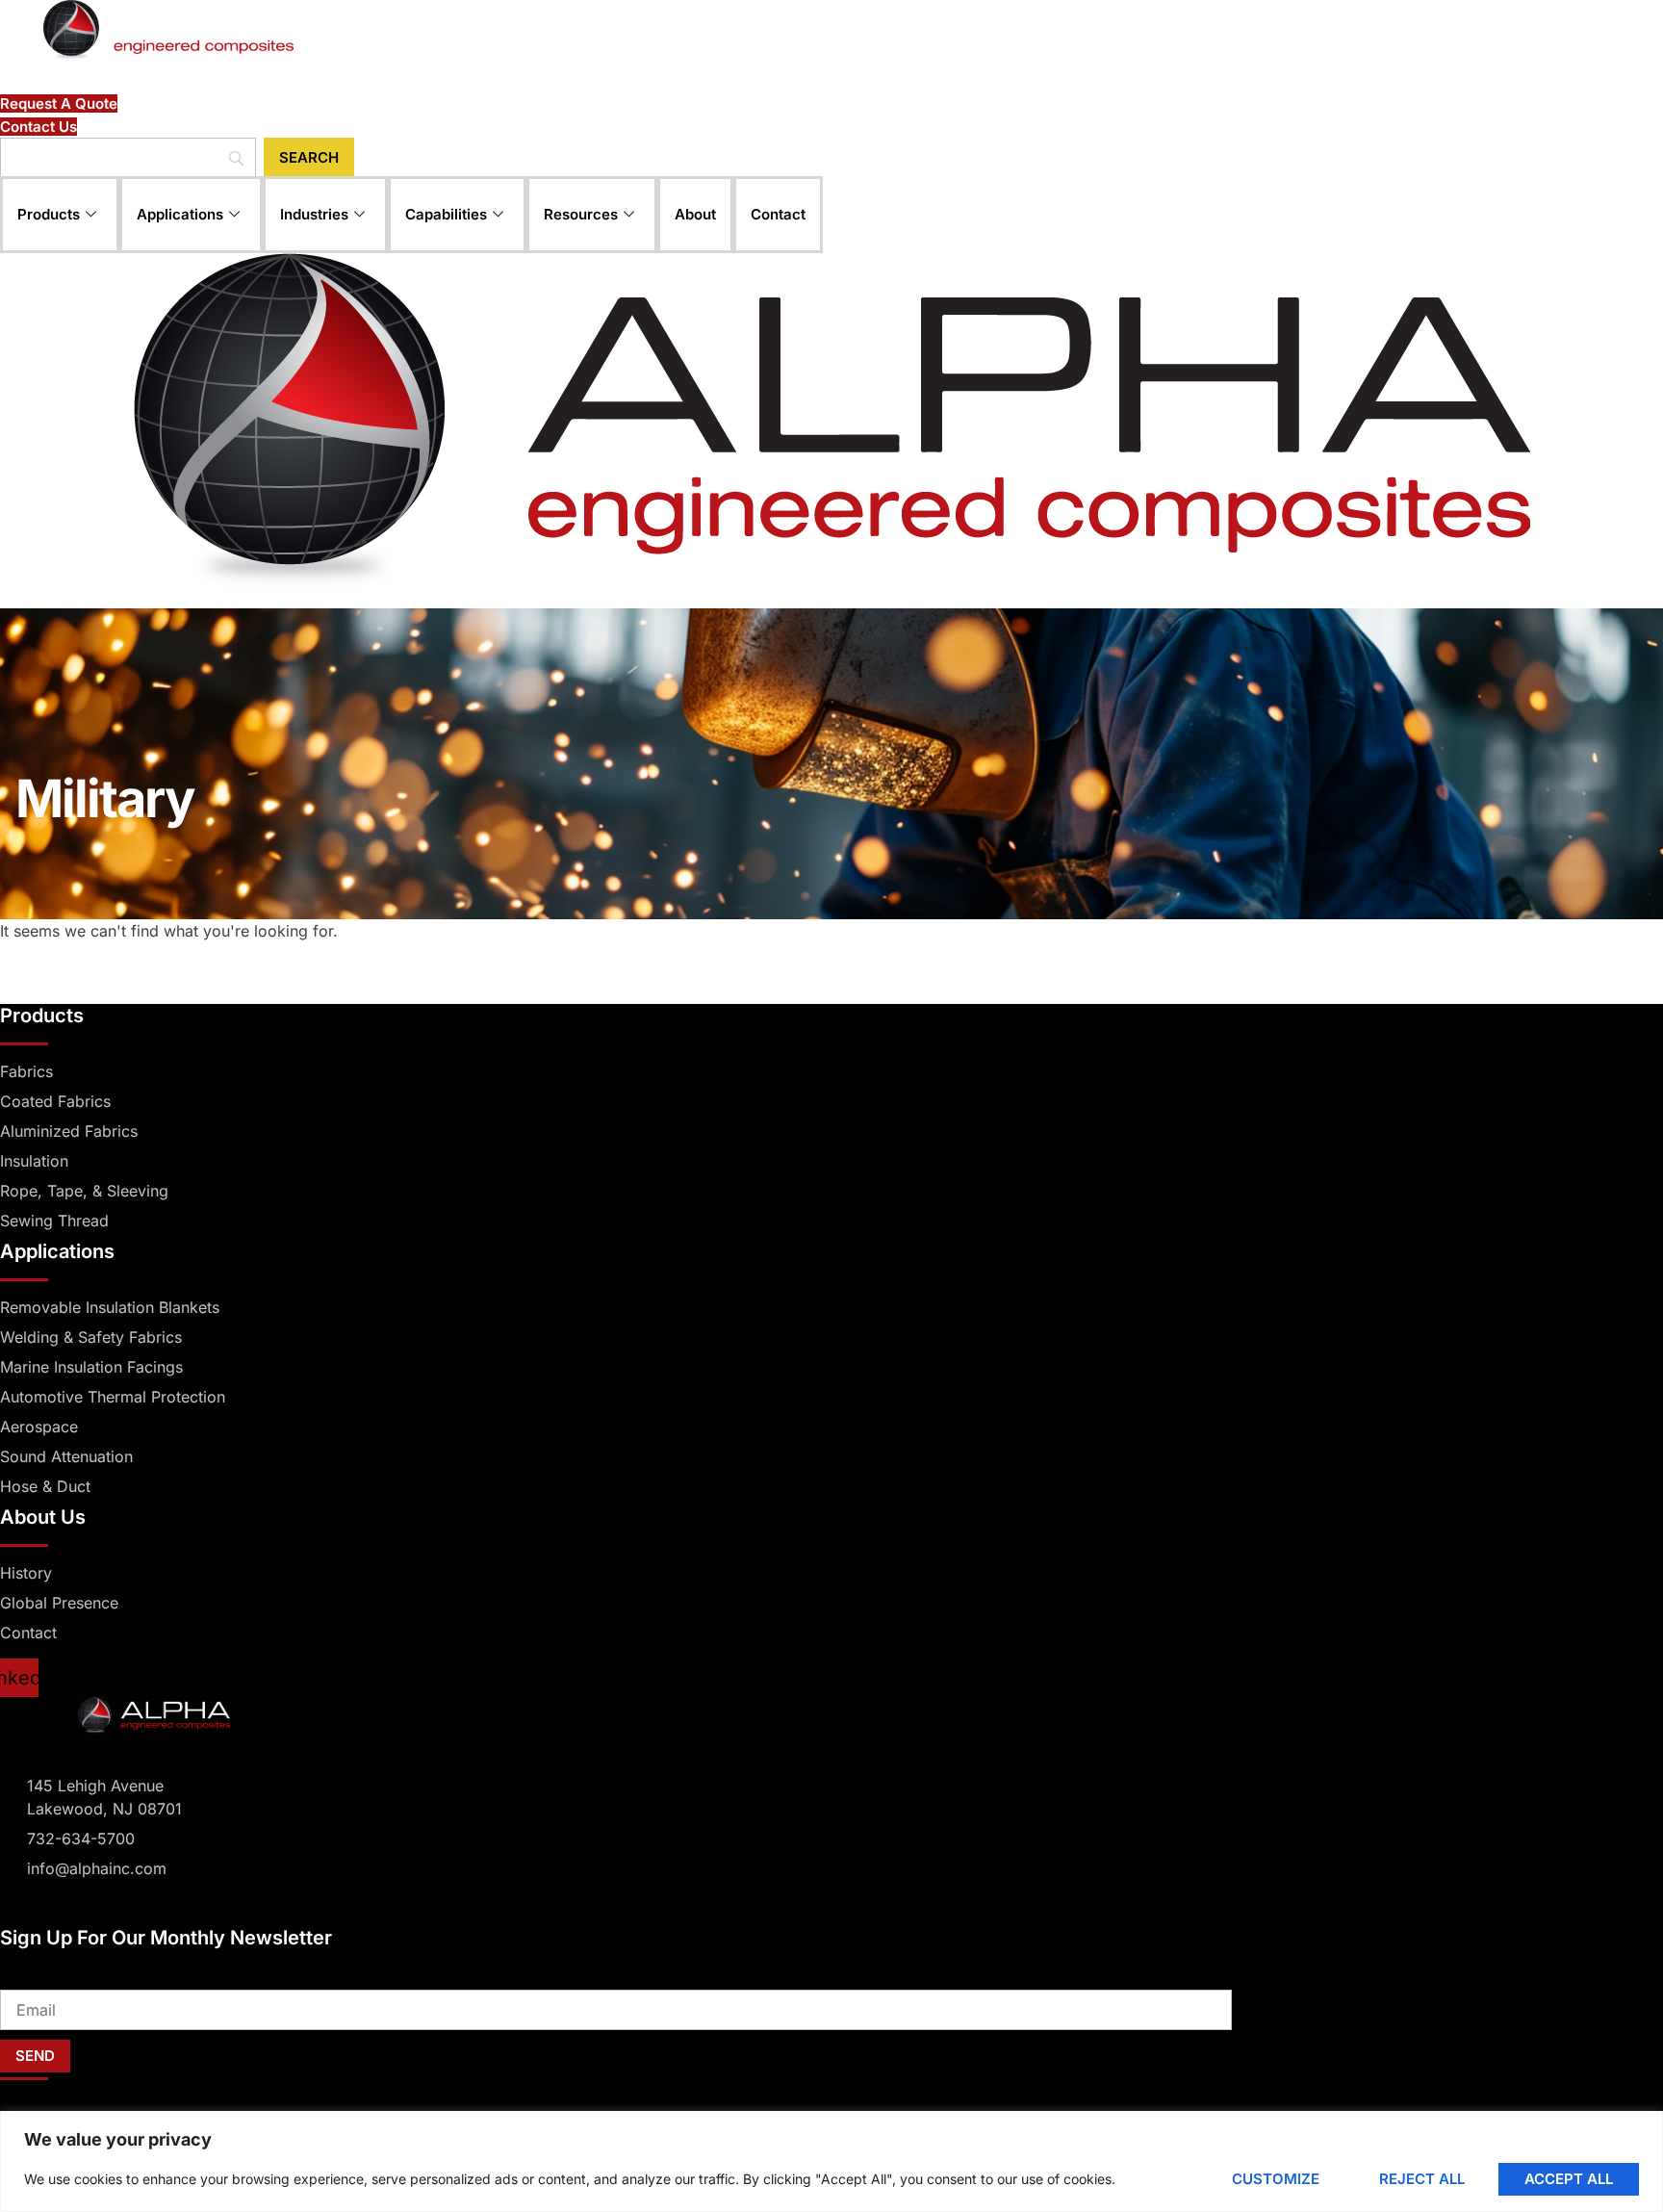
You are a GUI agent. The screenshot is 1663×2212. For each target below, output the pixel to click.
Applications (180, 214)
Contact (778, 214)
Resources (581, 214)
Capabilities (446, 214)
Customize (1276, 2179)
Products (49, 214)
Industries (314, 214)
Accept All (1569, 2179)
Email (20, 1978)
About (695, 214)
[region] (831, 2161)
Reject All (1422, 2179)
